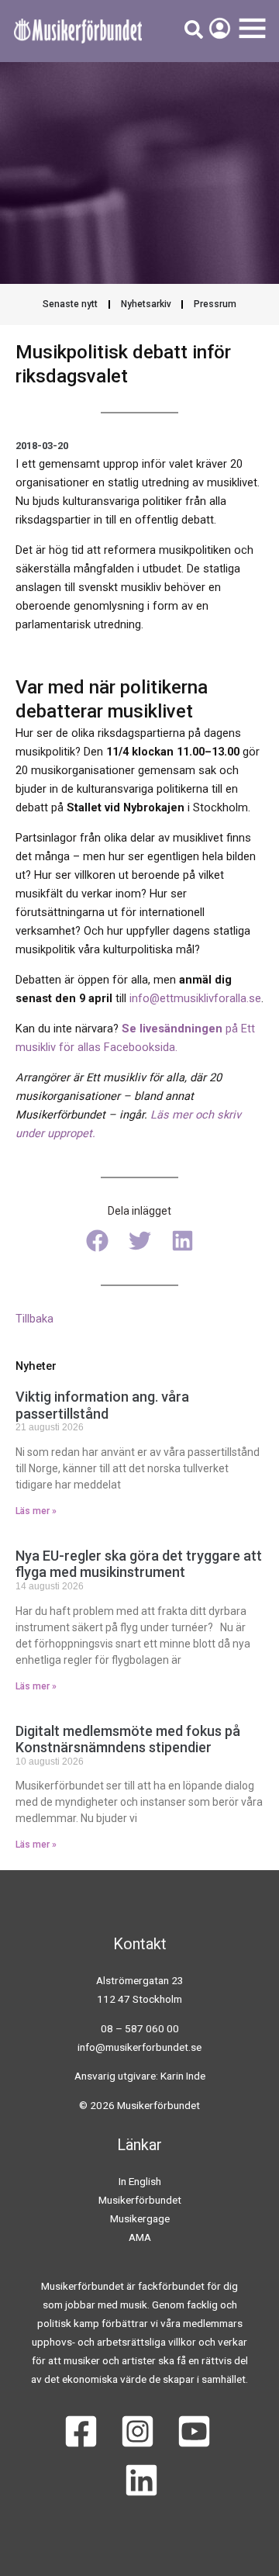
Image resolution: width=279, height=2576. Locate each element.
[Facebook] (81, 2431)
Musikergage (140, 2218)
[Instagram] (138, 2431)
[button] (97, 1241)
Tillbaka (34, 1319)
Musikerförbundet (140, 2200)
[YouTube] (194, 2431)
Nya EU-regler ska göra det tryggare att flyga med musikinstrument (139, 1564)
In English (140, 2181)
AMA (140, 2237)
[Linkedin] (141, 2480)
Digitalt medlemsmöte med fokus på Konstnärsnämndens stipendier (128, 1739)
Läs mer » (36, 1511)
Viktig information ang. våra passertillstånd (102, 1405)
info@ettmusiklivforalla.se (195, 998)
